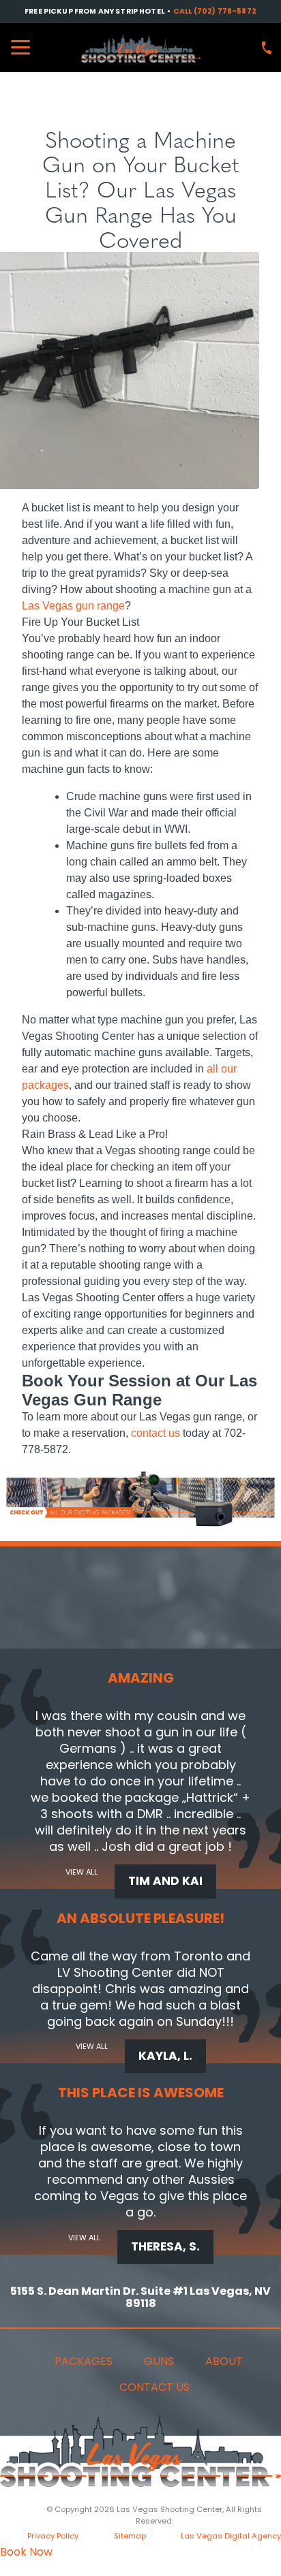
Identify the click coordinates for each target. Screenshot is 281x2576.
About (224, 2361)
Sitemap (130, 2536)
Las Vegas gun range (73, 606)
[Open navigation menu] (20, 48)
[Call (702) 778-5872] (267, 48)
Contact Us (154, 2387)
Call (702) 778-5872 (215, 12)
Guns (159, 2361)
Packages (84, 2361)
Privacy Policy (53, 2536)
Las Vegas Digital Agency (231, 2536)
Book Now (26, 2552)
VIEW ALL (82, 1872)
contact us (156, 1433)
